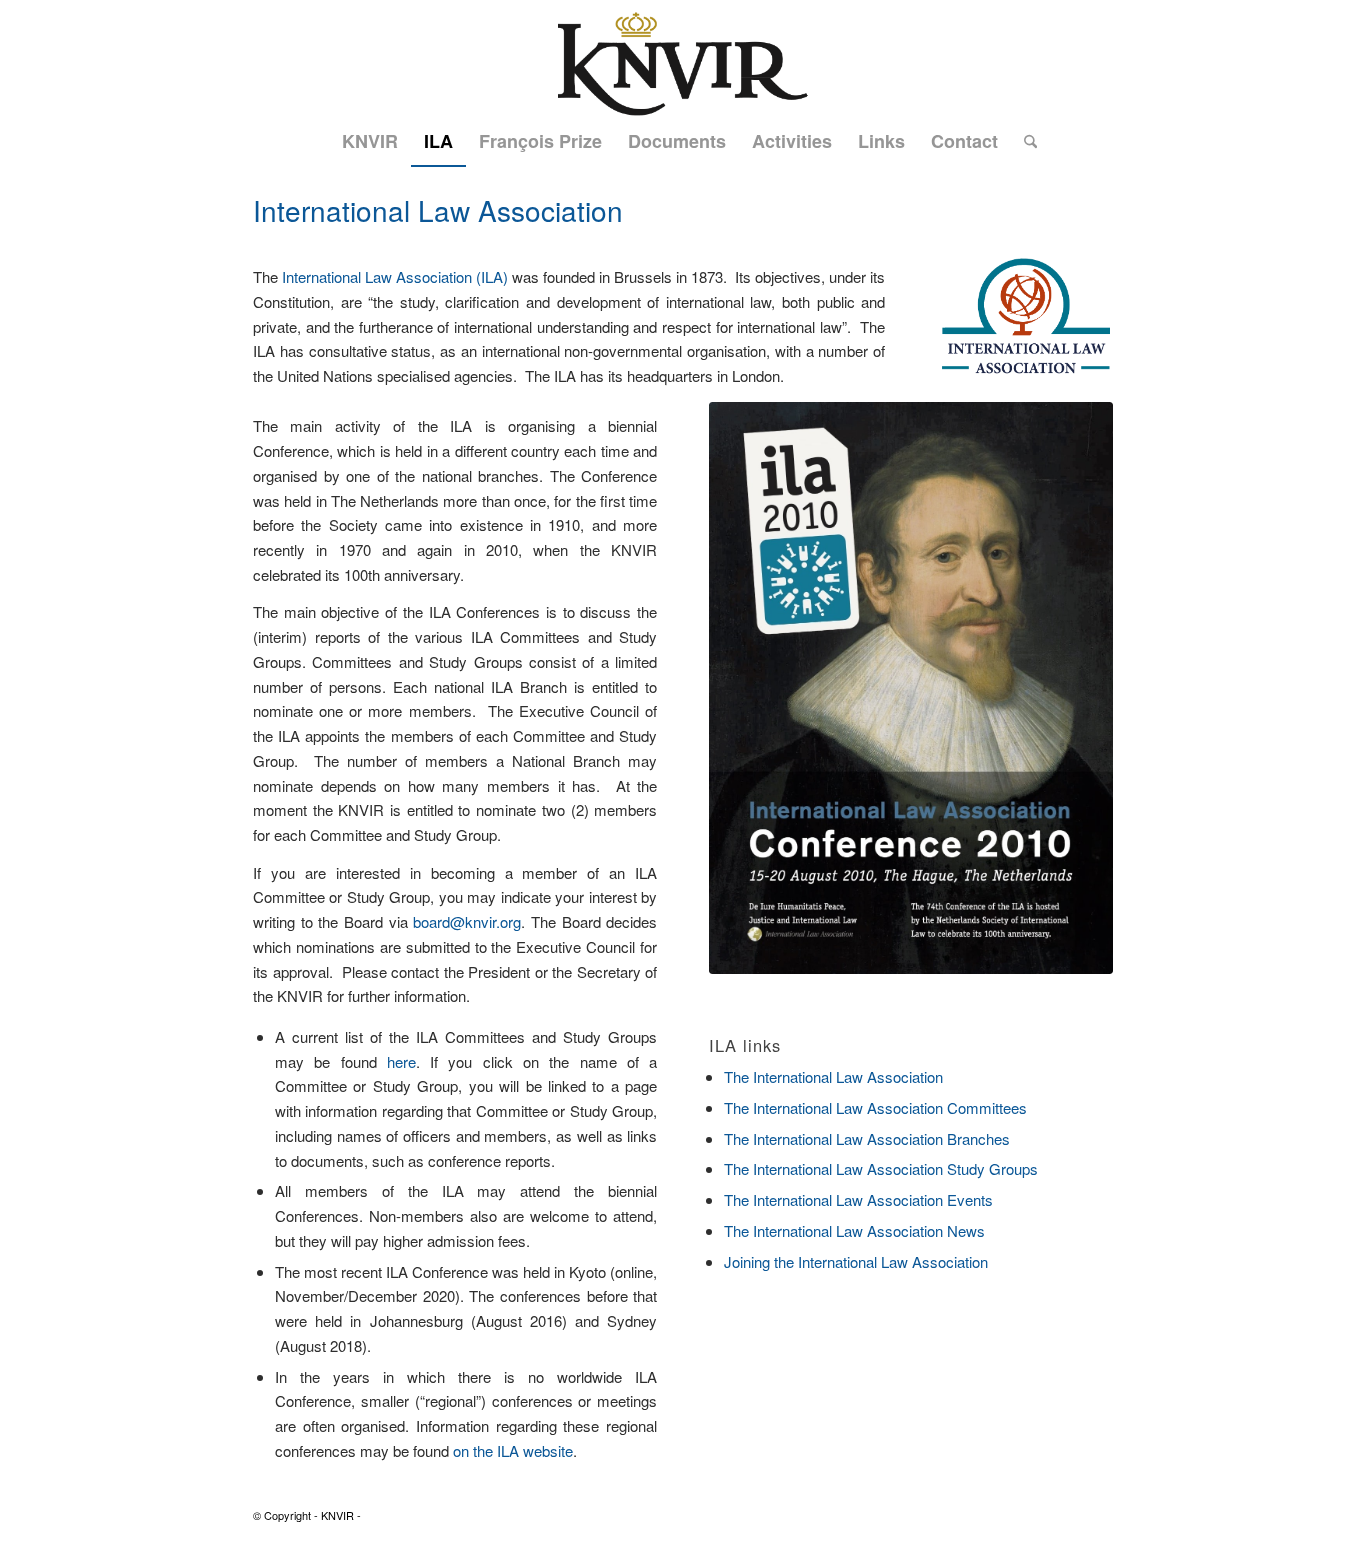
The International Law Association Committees (875, 1107)
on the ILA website (513, 1450)
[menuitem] (370, 141)
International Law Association (438, 210)
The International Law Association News (854, 1230)
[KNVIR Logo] (682, 58)
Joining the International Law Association (856, 1261)
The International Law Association (833, 1076)
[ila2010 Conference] (911, 688)
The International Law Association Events (858, 1199)
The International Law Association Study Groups (881, 1168)
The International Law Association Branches (867, 1138)
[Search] (1024, 141)
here (401, 1061)
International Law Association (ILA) (395, 276)
